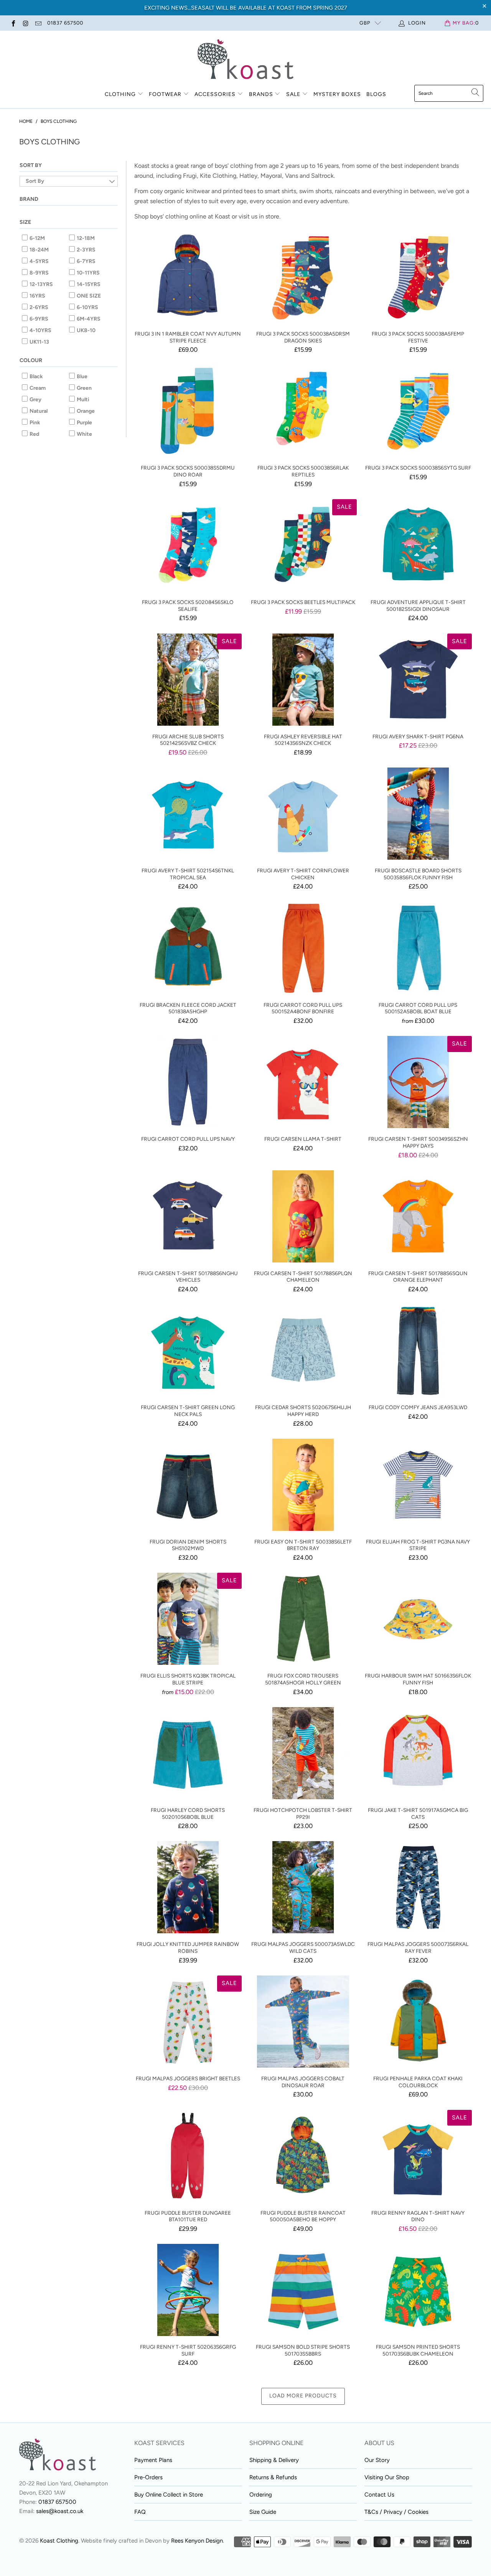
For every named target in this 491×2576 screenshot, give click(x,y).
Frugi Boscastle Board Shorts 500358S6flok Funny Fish (418, 814)
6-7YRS (86, 261)
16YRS (37, 296)
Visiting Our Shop (387, 2477)
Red (34, 434)
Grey (35, 400)
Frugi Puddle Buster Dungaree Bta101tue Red (188, 2156)
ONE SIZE (88, 296)
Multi (82, 400)
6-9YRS (38, 319)
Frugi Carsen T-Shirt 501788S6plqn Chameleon (303, 1216)
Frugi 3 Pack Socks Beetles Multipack (303, 545)
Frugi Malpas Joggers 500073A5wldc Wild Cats (303, 1887)
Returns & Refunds (273, 2477)
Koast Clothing (59, 2541)
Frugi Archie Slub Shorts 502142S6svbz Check (188, 680)
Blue (82, 376)
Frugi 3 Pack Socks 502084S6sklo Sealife (188, 545)
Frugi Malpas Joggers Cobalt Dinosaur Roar (303, 2022)
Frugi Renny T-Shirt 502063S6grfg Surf (188, 2290)
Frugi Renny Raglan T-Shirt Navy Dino (418, 2156)
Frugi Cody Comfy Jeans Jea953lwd (418, 1350)
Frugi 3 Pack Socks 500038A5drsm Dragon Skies (303, 277)
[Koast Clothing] (245, 60)
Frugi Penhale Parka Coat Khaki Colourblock (418, 2022)
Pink (34, 423)
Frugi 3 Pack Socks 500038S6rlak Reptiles (303, 411)
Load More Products (303, 2396)
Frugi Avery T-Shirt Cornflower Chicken (303, 814)
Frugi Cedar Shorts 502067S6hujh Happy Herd (303, 1350)
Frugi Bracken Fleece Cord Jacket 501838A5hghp (188, 948)
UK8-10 (86, 330)
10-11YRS (88, 273)
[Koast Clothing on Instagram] (25, 23)
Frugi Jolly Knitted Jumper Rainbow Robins (188, 1887)
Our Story (377, 2460)
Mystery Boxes (337, 94)
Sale (294, 94)
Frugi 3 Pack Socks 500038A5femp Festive (418, 277)
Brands (261, 94)
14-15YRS (88, 284)
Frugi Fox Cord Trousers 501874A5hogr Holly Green (303, 1619)
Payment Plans (153, 2460)
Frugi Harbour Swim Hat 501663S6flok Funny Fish (418, 1619)
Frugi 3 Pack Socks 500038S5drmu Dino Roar (188, 411)
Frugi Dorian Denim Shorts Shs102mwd (188, 1485)
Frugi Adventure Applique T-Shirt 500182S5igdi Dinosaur (418, 545)
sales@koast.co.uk (60, 2511)
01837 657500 (65, 23)
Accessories (215, 94)
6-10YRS (87, 307)
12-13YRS (41, 284)
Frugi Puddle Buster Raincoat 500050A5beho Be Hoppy (303, 2156)
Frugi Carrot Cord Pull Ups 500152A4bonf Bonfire (303, 948)
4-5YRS (39, 261)
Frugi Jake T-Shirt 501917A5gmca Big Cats (418, 1753)
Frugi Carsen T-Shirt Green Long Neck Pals (188, 1350)
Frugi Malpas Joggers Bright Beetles (188, 2022)
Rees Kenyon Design (197, 2541)
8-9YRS (39, 273)
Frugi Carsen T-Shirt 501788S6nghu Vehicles (188, 1216)
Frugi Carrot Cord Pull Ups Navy (188, 1082)
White (84, 434)
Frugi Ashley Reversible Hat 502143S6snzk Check (303, 680)
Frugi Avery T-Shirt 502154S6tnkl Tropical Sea (188, 814)
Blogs (376, 94)
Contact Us (379, 2495)
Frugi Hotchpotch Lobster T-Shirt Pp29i (303, 1753)
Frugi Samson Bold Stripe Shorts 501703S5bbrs (303, 2290)
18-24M (39, 250)
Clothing (120, 94)
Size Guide (263, 2512)
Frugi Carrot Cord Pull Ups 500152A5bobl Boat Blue (418, 948)
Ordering (261, 2495)
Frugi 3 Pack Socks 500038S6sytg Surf (418, 411)
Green (84, 388)
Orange (85, 411)
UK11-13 (39, 342)
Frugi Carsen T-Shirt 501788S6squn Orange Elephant (418, 1216)
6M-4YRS (88, 319)
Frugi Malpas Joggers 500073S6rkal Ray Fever (418, 1887)
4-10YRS (40, 330)
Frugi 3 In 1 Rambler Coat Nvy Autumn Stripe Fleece (188, 277)
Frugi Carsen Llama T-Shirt (303, 1082)
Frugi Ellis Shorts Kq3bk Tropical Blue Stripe (188, 1619)
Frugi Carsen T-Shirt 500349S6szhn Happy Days (418, 1082)
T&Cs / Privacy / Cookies (396, 2512)
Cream (37, 388)
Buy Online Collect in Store (169, 2495)
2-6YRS (38, 307)
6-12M (37, 238)
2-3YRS (86, 250)
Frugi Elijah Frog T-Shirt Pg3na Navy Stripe (418, 1485)
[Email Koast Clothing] (38, 23)
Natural (38, 411)
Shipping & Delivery (274, 2460)
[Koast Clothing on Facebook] (13, 23)
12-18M (85, 238)
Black (36, 376)
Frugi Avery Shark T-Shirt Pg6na (418, 680)
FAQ (140, 2512)
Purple (84, 423)
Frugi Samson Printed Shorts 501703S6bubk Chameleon (418, 2290)
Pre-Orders (148, 2477)
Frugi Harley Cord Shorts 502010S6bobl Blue (188, 1753)
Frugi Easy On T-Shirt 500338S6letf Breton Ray (303, 1485)
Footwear (165, 94)
